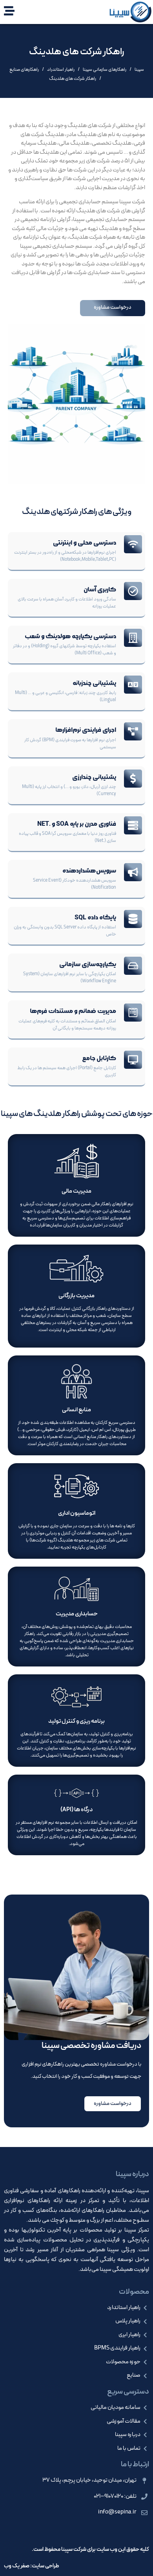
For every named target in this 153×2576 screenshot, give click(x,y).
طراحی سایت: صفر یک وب (32, 2566)
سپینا (139, 70)
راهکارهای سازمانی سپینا (105, 70)
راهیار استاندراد (61, 70)
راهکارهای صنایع (24, 70)
